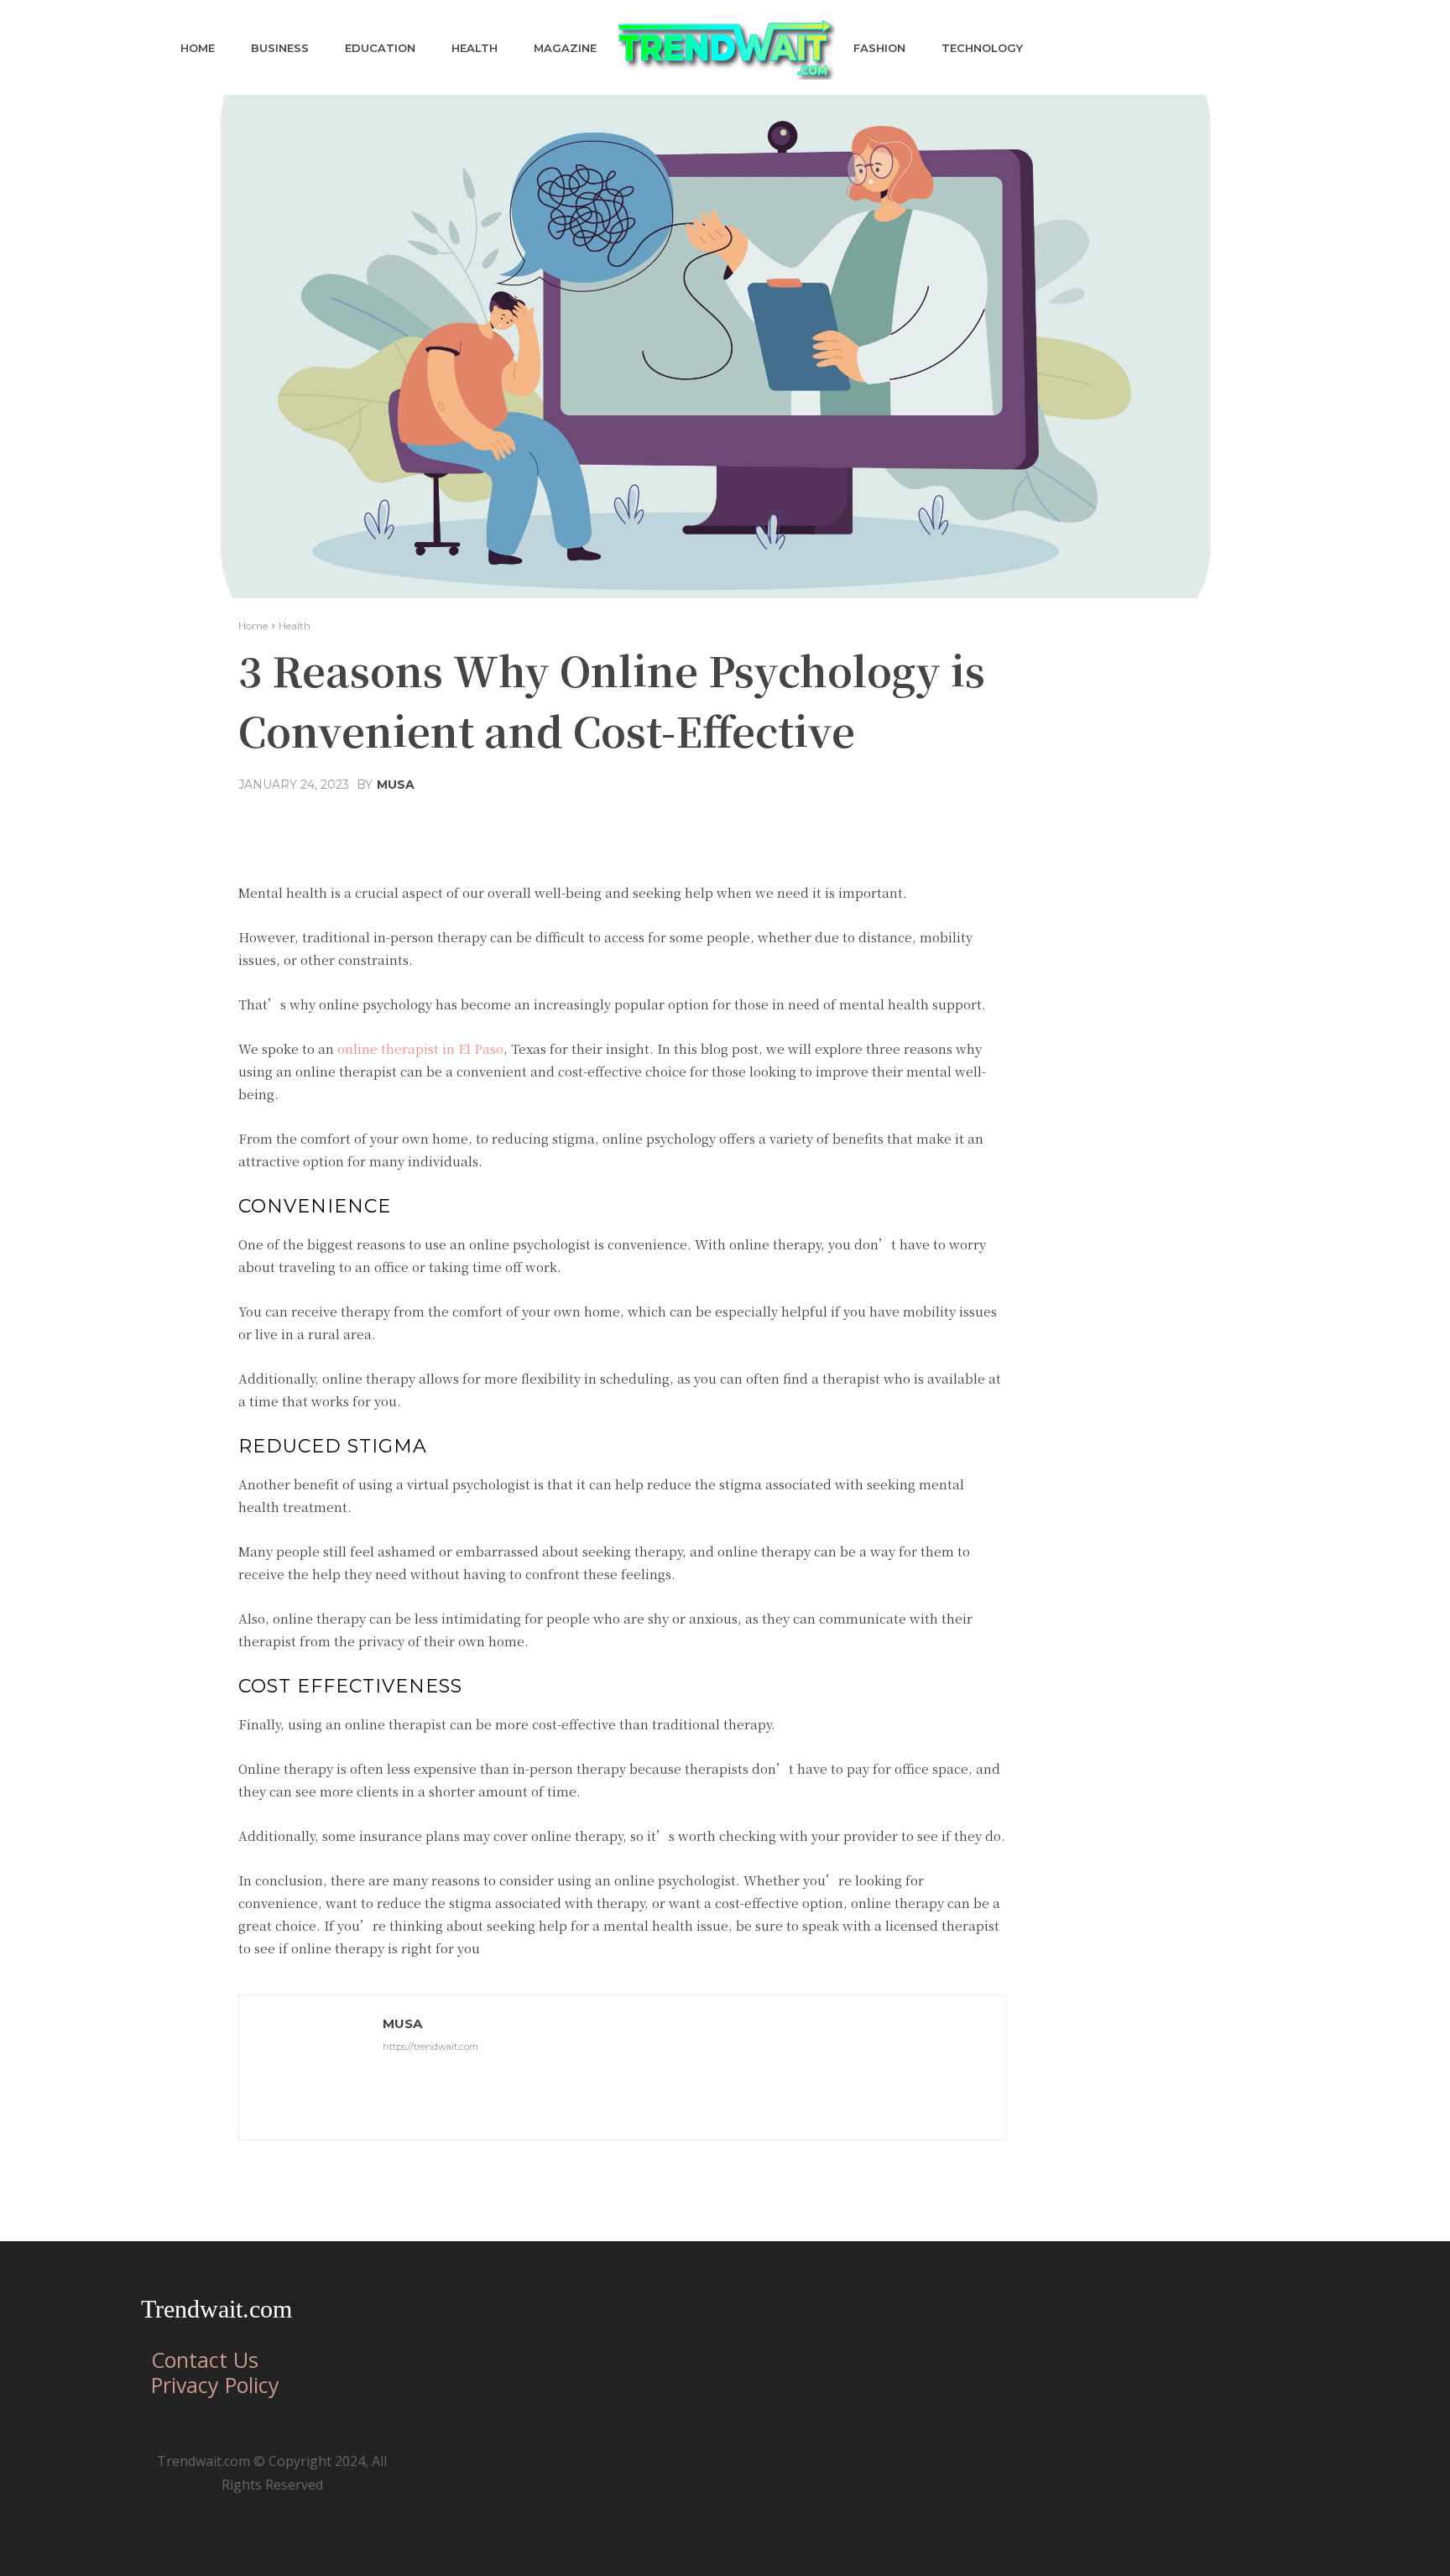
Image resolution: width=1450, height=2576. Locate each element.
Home (253, 626)
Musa (396, 785)
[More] (784, 825)
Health (295, 626)
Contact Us (205, 2360)
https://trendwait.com (430, 2047)
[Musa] (311, 2068)
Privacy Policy (215, 2385)
